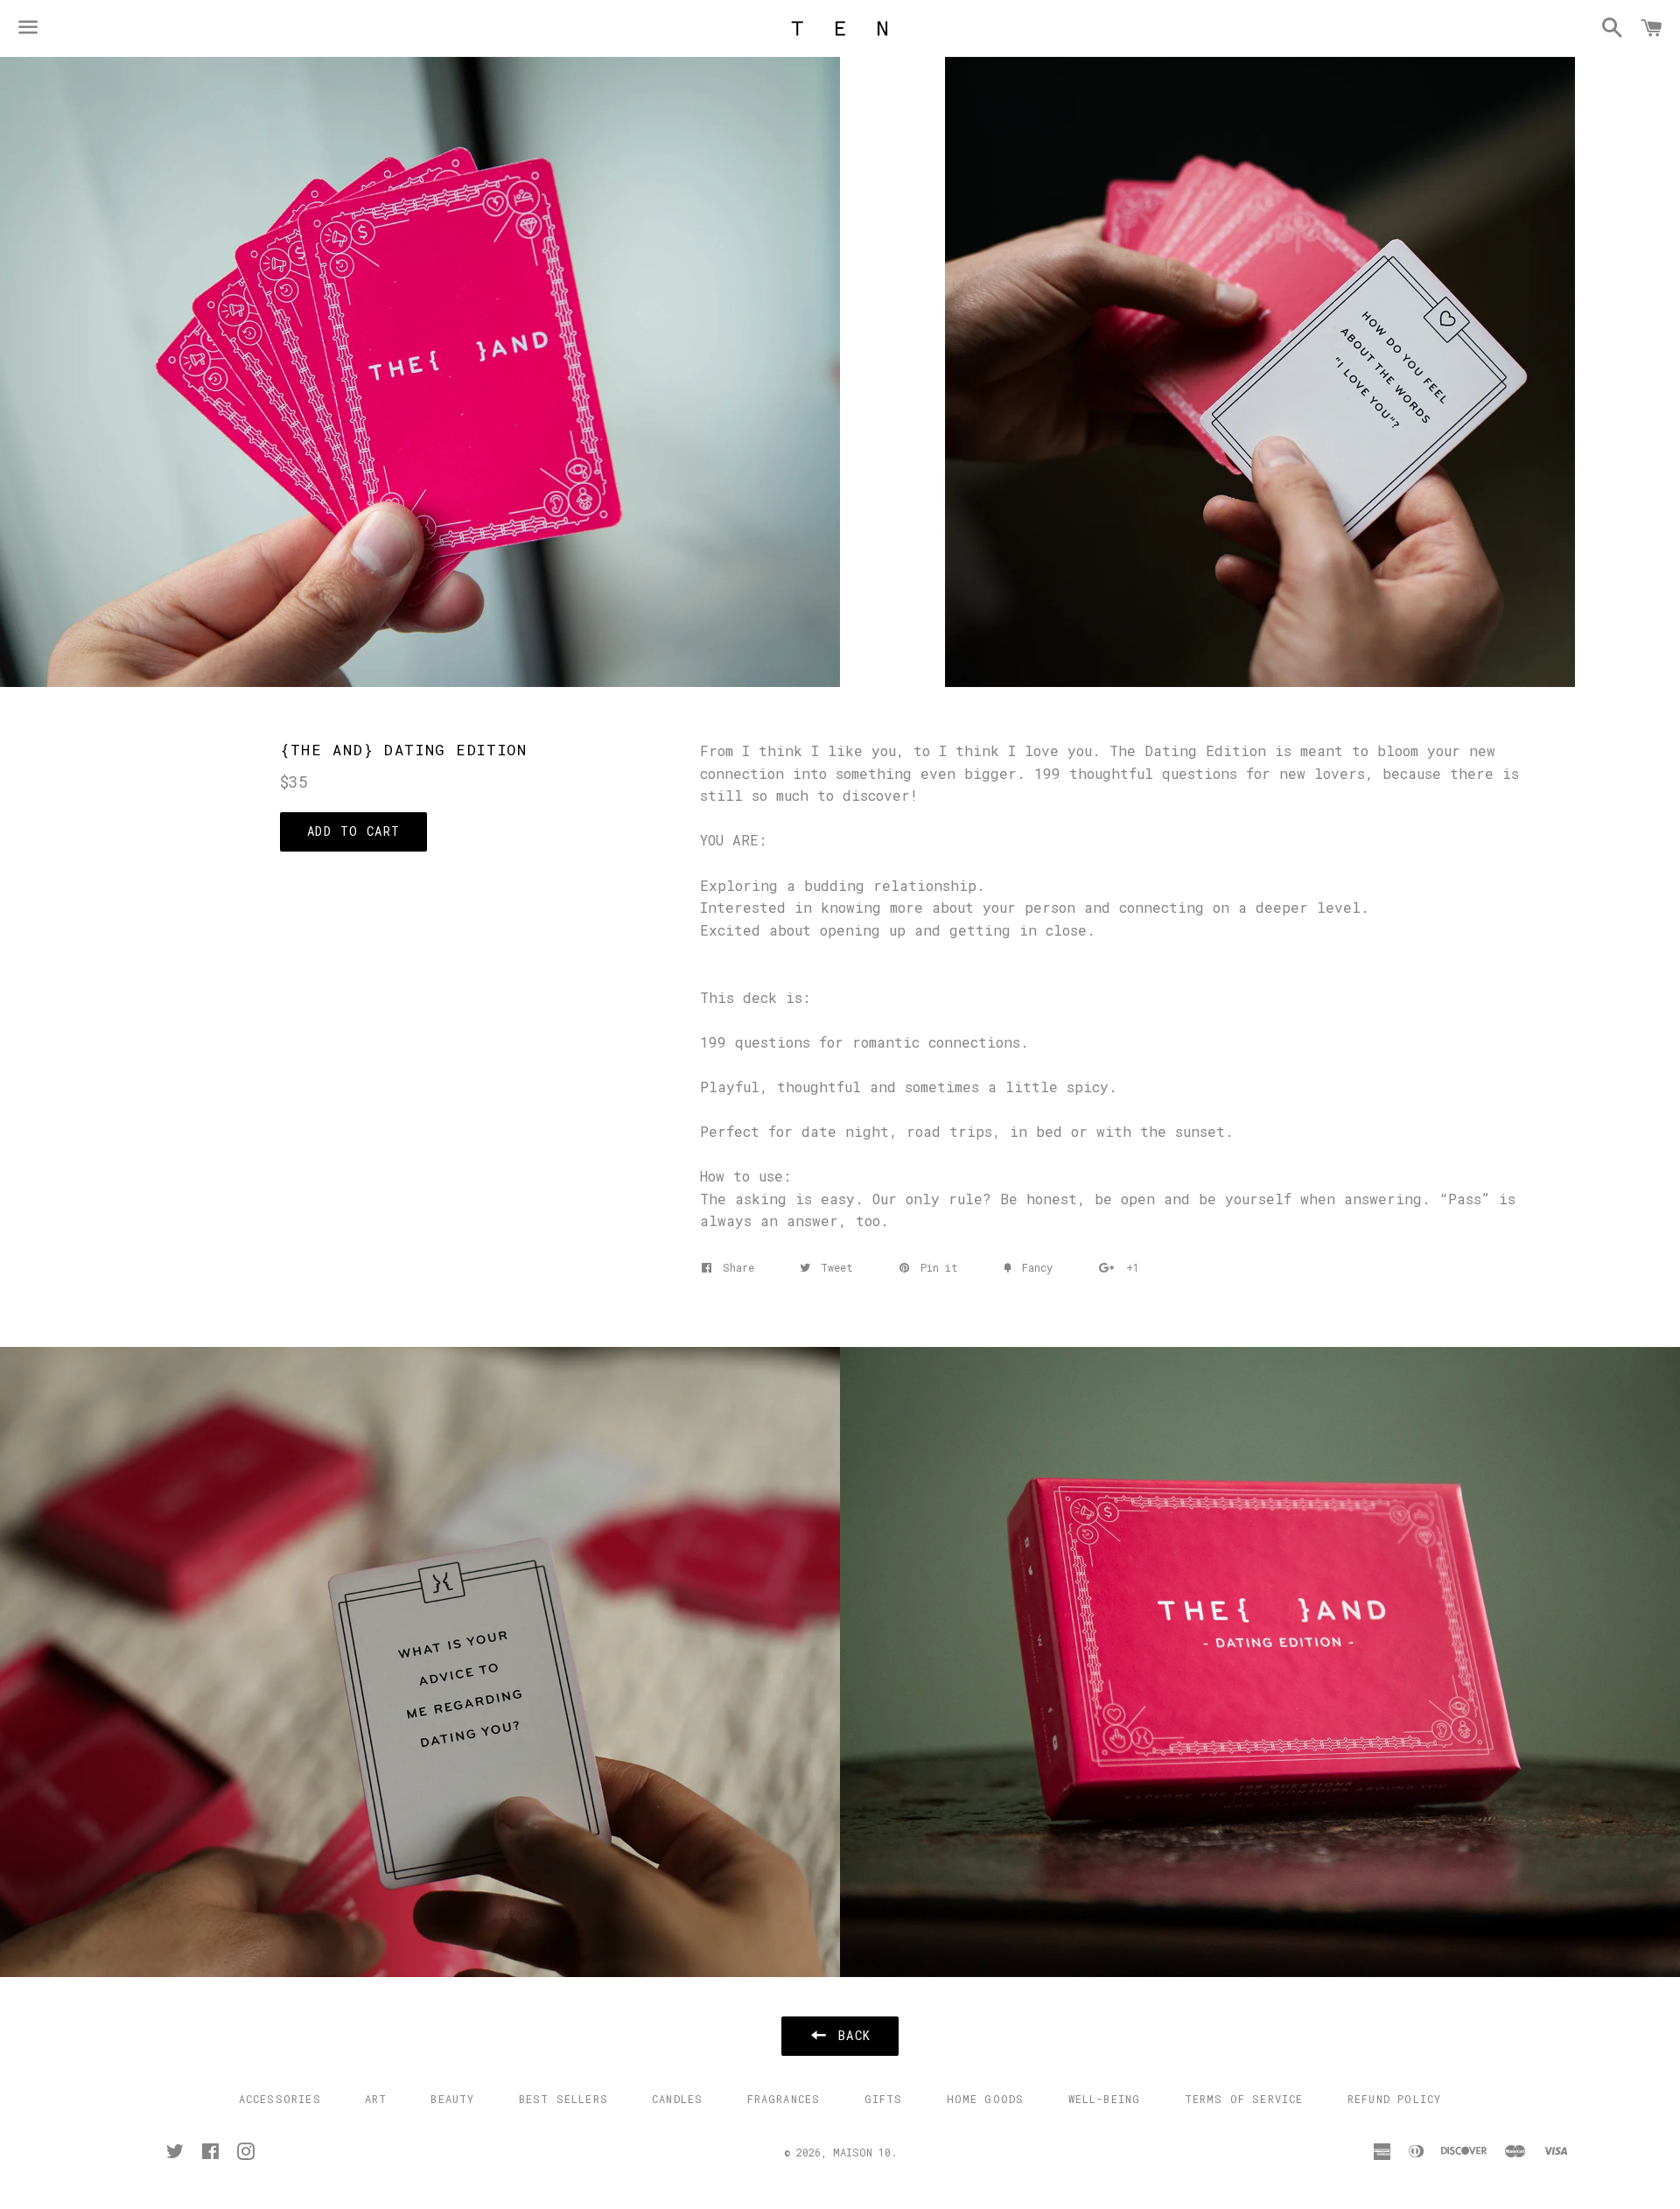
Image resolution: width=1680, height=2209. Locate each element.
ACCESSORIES (280, 2099)
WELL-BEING (1105, 2099)
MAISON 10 (862, 2152)
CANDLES (677, 2099)
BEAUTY (452, 2099)
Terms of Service (1244, 2099)
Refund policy (1395, 2099)
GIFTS (884, 2099)
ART (376, 2099)
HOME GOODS (986, 2099)
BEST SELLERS (563, 2099)
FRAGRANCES (784, 2099)
